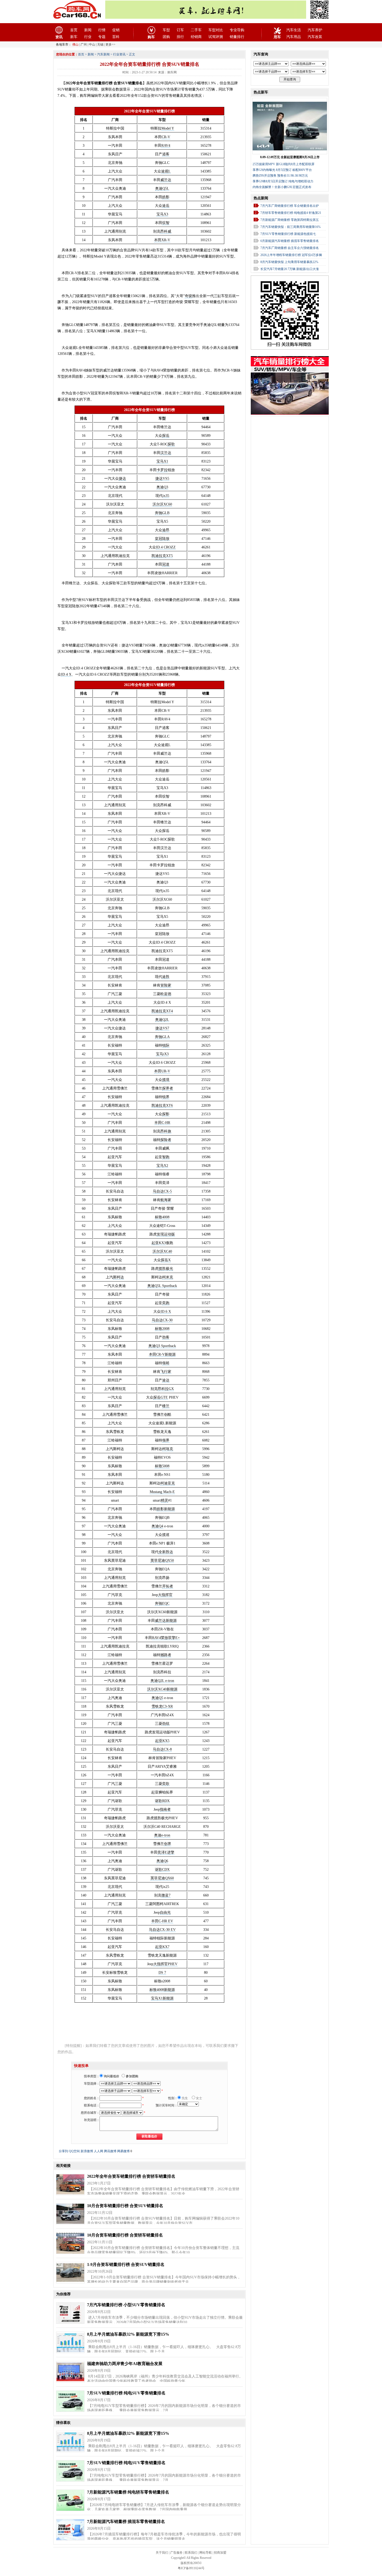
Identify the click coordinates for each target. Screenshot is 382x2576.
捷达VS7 (162, 1028)
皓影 (166, 197)
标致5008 (162, 1466)
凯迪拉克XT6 (162, 1106)
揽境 (166, 1080)
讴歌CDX (162, 1870)
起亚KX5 (162, 1741)
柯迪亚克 (168, 1483)
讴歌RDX (162, 1801)
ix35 (166, 496)
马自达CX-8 (162, 1749)
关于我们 (162, 2553)
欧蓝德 (166, 994)
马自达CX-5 (162, 1191)
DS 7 (162, 1973)
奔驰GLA (162, 1037)
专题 (102, 37)
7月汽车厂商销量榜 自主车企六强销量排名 (290, 248)
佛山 (75, 44)
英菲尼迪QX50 (162, 1561)
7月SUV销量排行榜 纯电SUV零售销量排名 (126, 2393)
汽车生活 (294, 30)
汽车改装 (315, 37)
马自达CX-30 (162, 1320)
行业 (88, 37)
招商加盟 (220, 2553)
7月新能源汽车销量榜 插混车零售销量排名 (126, 2521)
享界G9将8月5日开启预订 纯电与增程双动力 (283, 181)
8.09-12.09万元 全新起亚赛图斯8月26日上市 (290, 157)
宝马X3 (162, 214)
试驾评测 (216, 37)
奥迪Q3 (162, 487)
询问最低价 (111, 2076)
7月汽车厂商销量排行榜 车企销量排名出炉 (290, 206)
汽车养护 (315, 30)
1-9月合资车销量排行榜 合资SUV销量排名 (126, 2264)
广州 (84, 44)
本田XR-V (162, 240)
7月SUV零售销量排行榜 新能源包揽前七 (288, 234)
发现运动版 (166, 1234)
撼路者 (166, 1655)
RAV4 (166, 146)
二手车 (196, 30)
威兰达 (166, 180)
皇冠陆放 (162, 539)
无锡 (100, 44)
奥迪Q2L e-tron (162, 1681)
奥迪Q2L (162, 1020)
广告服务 (176, 2553)
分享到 (63, 2151)
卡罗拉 (162, 470)
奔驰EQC (162, 1603)
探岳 (166, 436)
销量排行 (237, 37)
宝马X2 (162, 1166)
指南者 (165, 1809)
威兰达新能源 (166, 1621)
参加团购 (132, 2076)
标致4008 (162, 1217)
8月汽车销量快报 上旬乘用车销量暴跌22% (289, 262)
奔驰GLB (162, 513)
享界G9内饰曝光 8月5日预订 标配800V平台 (282, 170)
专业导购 (237, 30)
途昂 (166, 530)
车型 (166, 30)
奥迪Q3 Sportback (162, 1346)
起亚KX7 (162, 1947)
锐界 (166, 1097)
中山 (92, 44)
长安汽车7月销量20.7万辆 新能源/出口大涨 (290, 269)
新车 (74, 37)
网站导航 (206, 2553)
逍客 (166, 154)
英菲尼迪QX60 (162, 1878)
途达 (166, 1380)
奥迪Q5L (162, 188)
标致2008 (162, 1329)
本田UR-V (162, 1071)
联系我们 (191, 2553)
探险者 (166, 1140)
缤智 (166, 223)
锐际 (166, 1045)
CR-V (166, 137)
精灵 (164, 1500)
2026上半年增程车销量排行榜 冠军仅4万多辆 (291, 255)
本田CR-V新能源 (162, 1354)
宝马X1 (162, 461)
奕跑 (166, 1303)
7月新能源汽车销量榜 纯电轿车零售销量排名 (128, 2492)
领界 (166, 1440)
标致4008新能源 (162, 1990)
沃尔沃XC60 (162, 504)
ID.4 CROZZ (166, 547)
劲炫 (166, 1724)
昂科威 (166, 231)
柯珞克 (168, 1449)
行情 (102, 30)
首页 (74, 30)
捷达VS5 (162, 479)
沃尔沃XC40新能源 (162, 1689)
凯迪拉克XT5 (162, 556)
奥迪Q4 (157, 1526)
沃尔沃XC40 (162, 1251)
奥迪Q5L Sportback (162, 1286)
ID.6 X (166, 1312)
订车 (180, 30)
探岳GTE (161, 1397)
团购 (166, 37)
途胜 (166, 977)
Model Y (168, 128)
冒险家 (166, 985)
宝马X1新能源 (162, 1998)
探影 (166, 1114)
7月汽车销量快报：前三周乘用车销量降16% (291, 227)
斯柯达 (118, 1277)
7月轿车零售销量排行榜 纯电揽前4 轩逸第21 (291, 213)
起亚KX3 (159, 1243)
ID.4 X (66, 674)
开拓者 (168, 1586)
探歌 (171, 444)
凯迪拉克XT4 (162, 1011)
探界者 (168, 1088)
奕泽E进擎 (166, 1852)
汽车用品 (294, 37)
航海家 (166, 1200)
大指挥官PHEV (165, 1964)
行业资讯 (119, 54)
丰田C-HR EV (162, 1921)
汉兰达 (166, 453)
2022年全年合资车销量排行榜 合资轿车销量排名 (131, 2176)
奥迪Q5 (157, 1698)
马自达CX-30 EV (162, 1930)
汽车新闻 (103, 54)
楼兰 (166, 1406)
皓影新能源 (166, 1509)
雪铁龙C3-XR (162, 1706)
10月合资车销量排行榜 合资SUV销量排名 (125, 2206)
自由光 (165, 1912)
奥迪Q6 (162, 1861)
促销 (116, 30)
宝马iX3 (162, 1054)
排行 (180, 37)
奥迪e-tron (162, 1835)
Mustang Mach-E (162, 1492)
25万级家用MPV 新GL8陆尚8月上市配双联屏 (284, 164)
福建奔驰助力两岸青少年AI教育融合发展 (125, 2364)
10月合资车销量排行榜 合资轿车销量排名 (125, 2235)
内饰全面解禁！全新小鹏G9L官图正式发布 (282, 187)
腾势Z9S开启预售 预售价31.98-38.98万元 (280, 176)
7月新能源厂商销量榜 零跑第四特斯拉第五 (290, 220)
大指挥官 (165, 1595)
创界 (168, 1844)
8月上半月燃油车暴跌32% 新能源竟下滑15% (128, 2334)
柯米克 (168, 1277)
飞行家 (166, 1372)
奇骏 (188, 296)
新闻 (88, 30)
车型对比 (216, 30)
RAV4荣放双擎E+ (166, 1638)
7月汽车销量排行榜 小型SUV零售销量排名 (126, 2305)
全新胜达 (166, 1552)
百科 (116, 37)
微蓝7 (166, 1895)
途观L (166, 171)
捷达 (122, 479)
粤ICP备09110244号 (191, 2568)
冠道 (166, 564)
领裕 (166, 1363)
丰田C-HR (162, 1123)
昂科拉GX (166, 1389)
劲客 (166, 1337)
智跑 (166, 1157)
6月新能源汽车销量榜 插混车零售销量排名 (290, 241)
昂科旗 (166, 1131)
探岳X (166, 1260)
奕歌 (166, 1784)
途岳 (166, 206)
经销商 (196, 37)
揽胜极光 (166, 1269)
